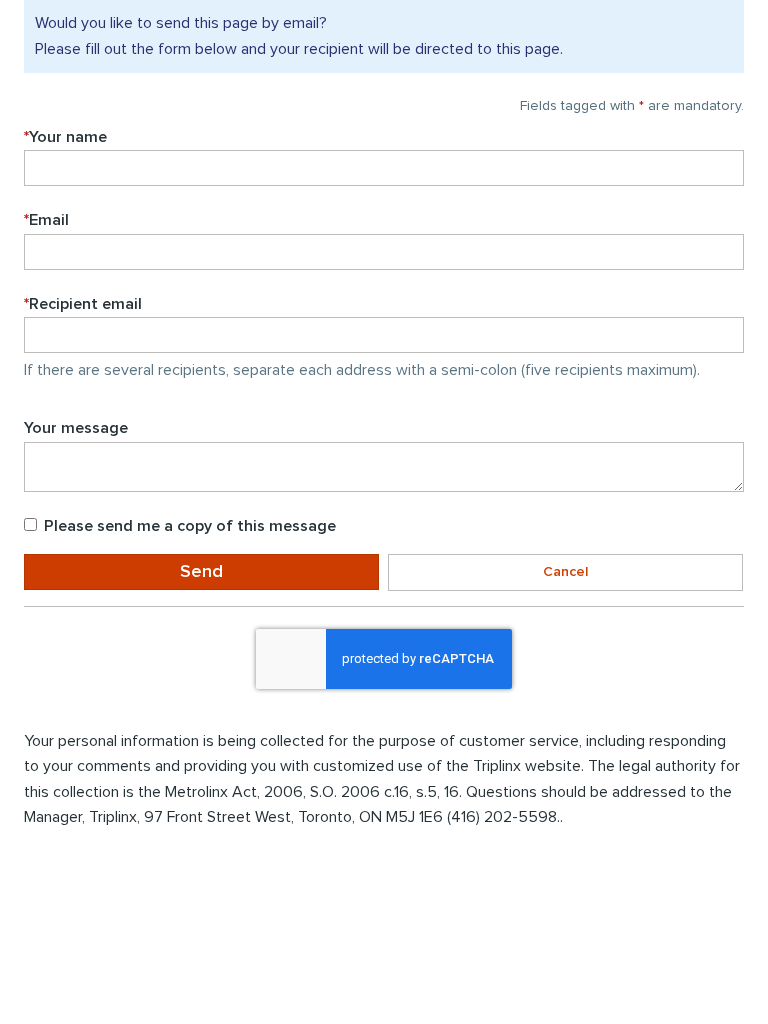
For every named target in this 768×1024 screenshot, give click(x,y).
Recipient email (83, 304)
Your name (65, 137)
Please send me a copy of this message (190, 526)
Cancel (565, 572)
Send (201, 572)
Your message (76, 428)
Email (46, 220)
